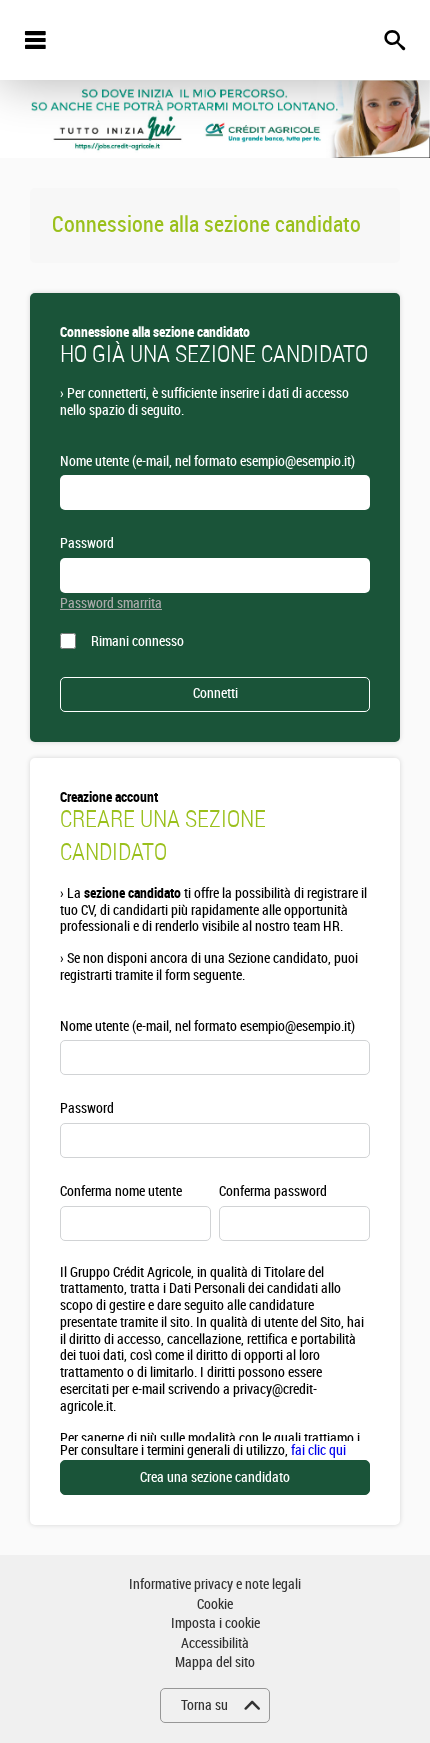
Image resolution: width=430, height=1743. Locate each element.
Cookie (215, 1604)
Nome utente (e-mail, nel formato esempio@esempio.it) (207, 461)
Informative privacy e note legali (215, 1584)
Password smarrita (111, 603)
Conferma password (273, 1191)
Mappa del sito (215, 1662)
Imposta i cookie (215, 1623)
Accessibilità (215, 1643)
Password (87, 543)
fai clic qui (318, 1450)
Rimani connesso (137, 641)
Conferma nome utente (121, 1191)
